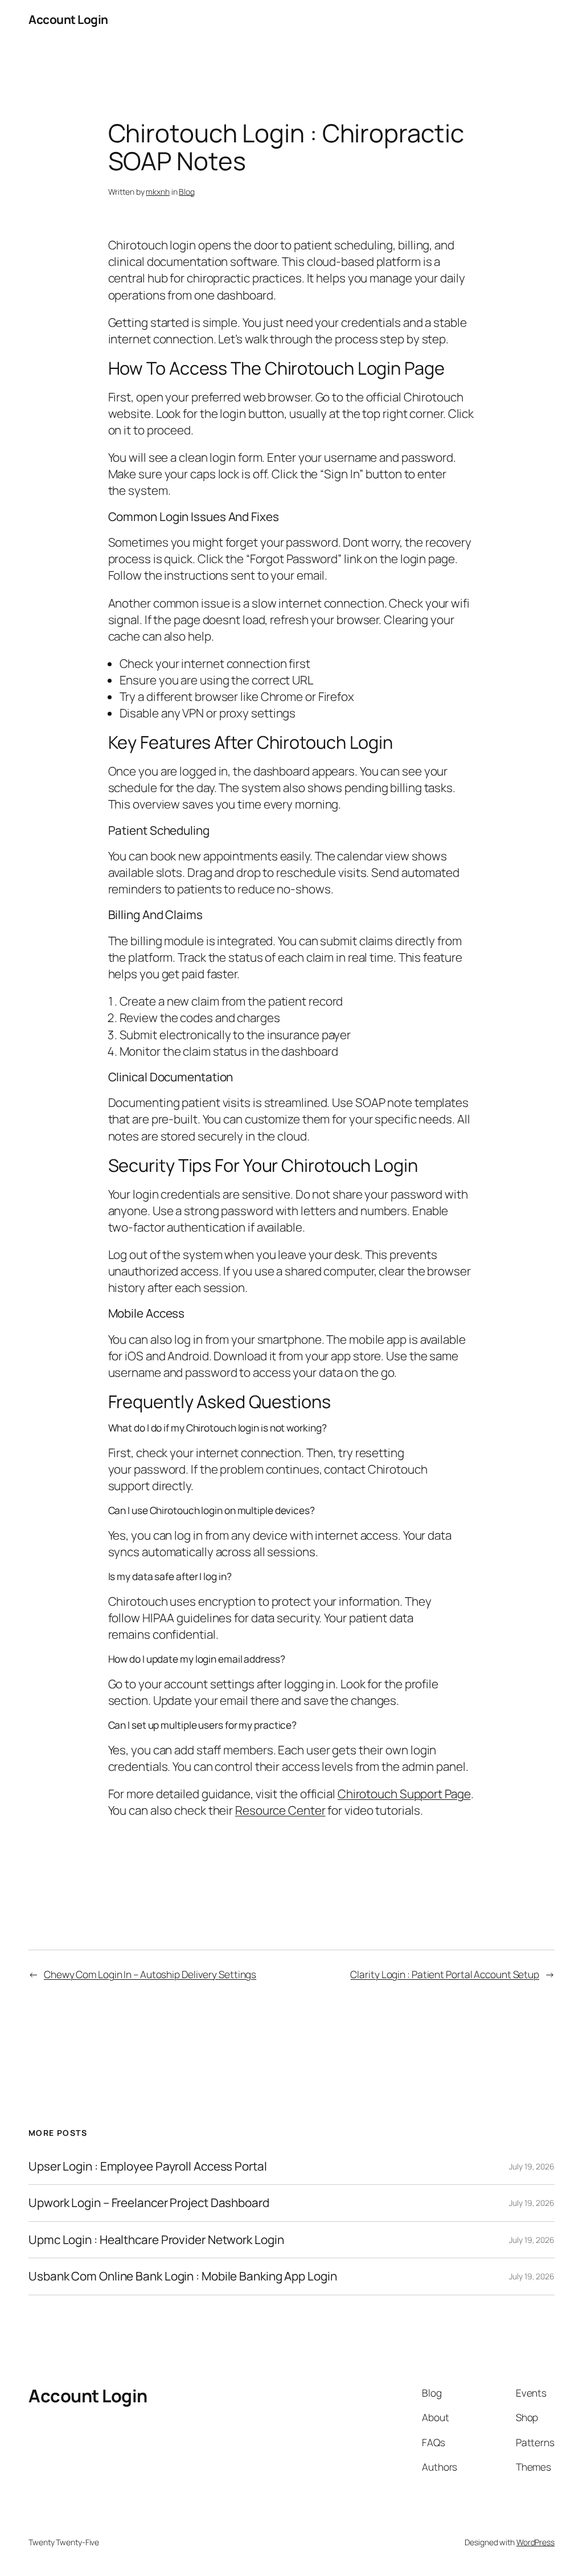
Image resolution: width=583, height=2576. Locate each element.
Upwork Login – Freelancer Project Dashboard (149, 2203)
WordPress (535, 2542)
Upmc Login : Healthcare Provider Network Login (156, 2240)
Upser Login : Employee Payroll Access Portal (148, 2166)
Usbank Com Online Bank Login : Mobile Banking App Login (183, 2276)
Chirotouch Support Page (404, 1794)
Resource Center (280, 1810)
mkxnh (158, 192)
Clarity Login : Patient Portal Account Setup (445, 1974)
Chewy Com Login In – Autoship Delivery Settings (150, 1974)
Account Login (68, 19)
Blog (187, 192)
